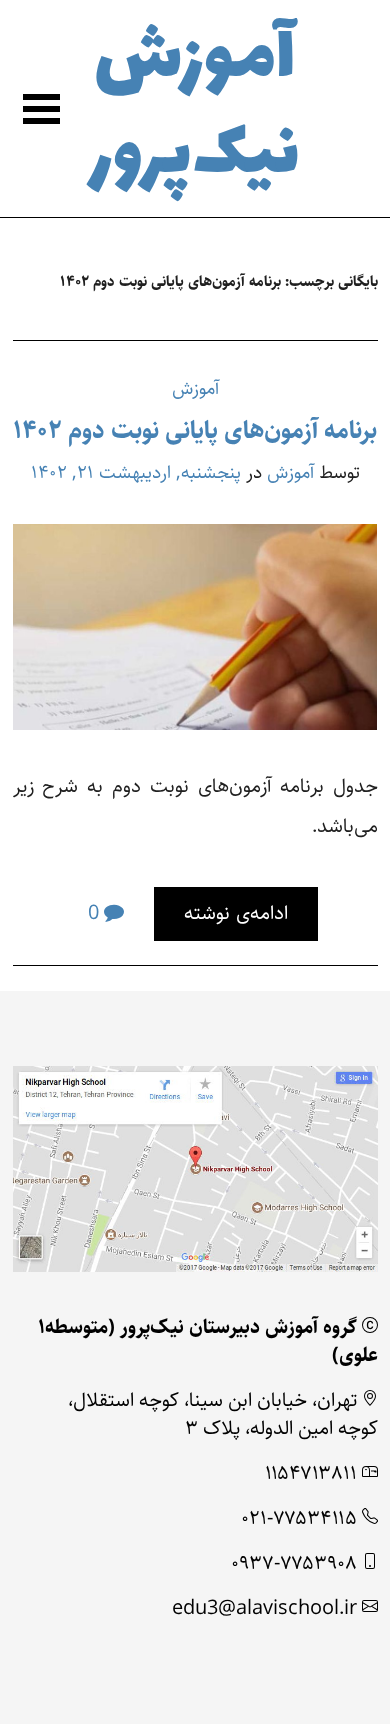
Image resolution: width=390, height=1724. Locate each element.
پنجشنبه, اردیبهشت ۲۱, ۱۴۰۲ (136, 472)
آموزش (195, 388)
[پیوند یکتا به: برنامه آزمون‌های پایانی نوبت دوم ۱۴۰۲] (194, 626)
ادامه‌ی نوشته (236, 913)
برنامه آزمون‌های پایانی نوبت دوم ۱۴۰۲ (195, 430)
